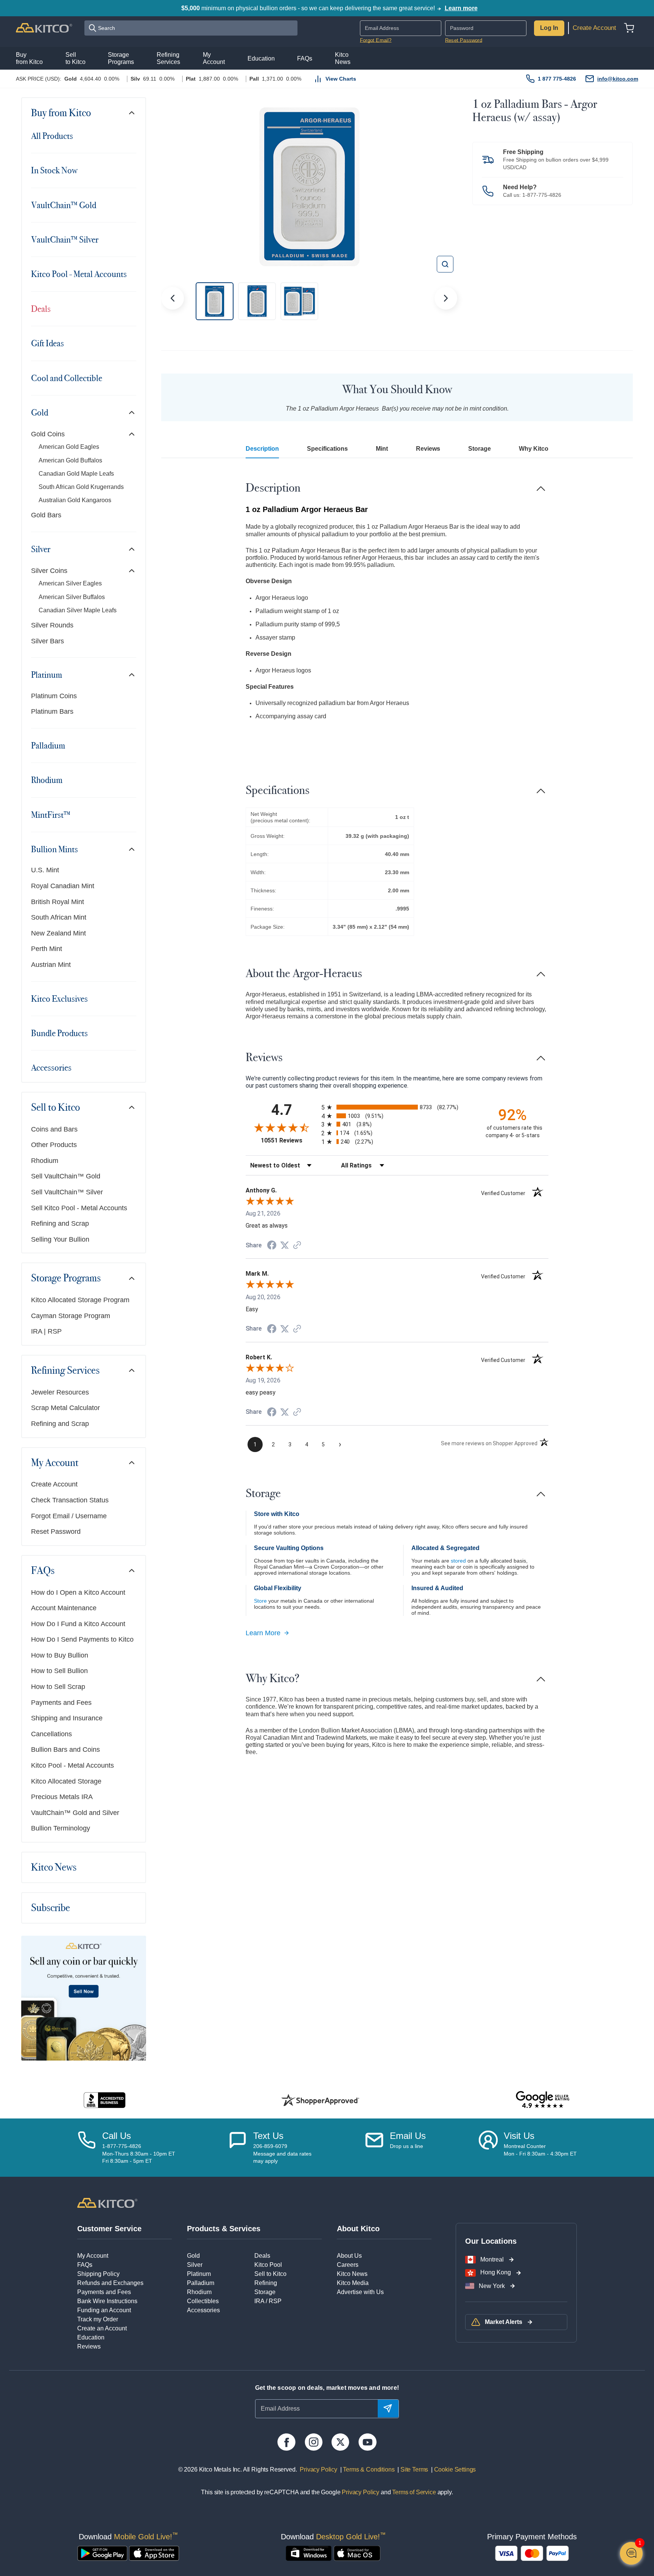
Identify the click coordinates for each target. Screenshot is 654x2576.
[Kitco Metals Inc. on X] (340, 2442)
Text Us (268, 2136)
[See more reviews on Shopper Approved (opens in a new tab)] (297, 1246)
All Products (52, 136)
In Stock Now (54, 170)
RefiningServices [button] (168, 58)
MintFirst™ (51, 815)
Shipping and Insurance (67, 1718)
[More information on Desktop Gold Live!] (309, 2553)
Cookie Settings (453, 2469)
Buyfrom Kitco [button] (29, 58)
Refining (266, 2283)
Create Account (594, 28)
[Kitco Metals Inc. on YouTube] (367, 2442)
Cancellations (51, 1734)
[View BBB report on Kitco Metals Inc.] (105, 2100)
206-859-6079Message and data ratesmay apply (282, 2153)
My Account (55, 1463)
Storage (480, 449)
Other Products (54, 1145)
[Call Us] (87, 2148)
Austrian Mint (51, 965)
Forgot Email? (376, 40)
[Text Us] (238, 2148)
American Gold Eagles (69, 447)
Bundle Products (59, 1033)
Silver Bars (47, 641)
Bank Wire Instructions (107, 2301)
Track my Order (98, 2319)
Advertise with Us (360, 2292)
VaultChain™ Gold (64, 205)
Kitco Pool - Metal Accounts (79, 274)
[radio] (397, 1107)
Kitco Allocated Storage (66, 1781)
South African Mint (59, 917)
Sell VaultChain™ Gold (66, 1176)
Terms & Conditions (368, 2469)
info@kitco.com (618, 79)
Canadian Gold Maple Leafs (76, 474)
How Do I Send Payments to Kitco (82, 1639)
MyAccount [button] (214, 58)
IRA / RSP (268, 2301)
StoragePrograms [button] (121, 58)
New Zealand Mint (58, 933)
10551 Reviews (289, 1140)
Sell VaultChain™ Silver (67, 1192)
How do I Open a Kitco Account (78, 1592)
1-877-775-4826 (542, 195)
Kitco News (54, 1867)
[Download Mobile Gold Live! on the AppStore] (154, 2553)
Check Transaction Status (70, 1500)
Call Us (117, 2136)
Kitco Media (353, 2283)
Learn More (263, 1633)
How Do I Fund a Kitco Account (78, 1624)
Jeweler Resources (60, 1392)
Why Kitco (534, 449)
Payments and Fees (61, 1703)
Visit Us (519, 2136)
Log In (549, 28)
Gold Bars (46, 515)
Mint (382, 449)
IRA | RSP (46, 1331)
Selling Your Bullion (60, 1239)
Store (260, 1601)
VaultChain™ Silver (65, 240)
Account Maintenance (64, 1608)
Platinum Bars (52, 711)
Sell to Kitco (55, 1107)
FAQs (43, 1571)
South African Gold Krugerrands (81, 487)
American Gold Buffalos (70, 460)
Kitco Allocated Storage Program (80, 1300)
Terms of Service (414, 2492)
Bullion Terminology (61, 1828)
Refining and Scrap (60, 1223)
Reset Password (464, 40)
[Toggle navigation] (132, 113)
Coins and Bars (54, 1129)
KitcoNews (343, 58)
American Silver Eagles (70, 583)
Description (262, 449)
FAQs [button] (305, 58)
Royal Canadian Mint (63, 886)
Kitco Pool (268, 2265)
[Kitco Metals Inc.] (107, 2202)
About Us (349, 2256)
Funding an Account (104, 2310)
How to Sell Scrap (58, 1687)
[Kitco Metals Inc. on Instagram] (314, 2442)
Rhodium (47, 780)
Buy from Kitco (61, 113)
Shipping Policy (98, 2274)
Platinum (47, 675)
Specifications (327, 449)
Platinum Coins (54, 696)
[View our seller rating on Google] (543, 2100)
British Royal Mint (58, 902)
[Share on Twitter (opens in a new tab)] (285, 1245)
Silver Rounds (52, 625)
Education (91, 2337)
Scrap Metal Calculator (65, 1408)
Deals (41, 309)
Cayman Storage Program (71, 1316)
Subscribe (51, 1908)
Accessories (51, 1068)
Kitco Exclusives (59, 999)
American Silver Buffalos (72, 597)
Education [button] (261, 58)
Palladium (48, 746)
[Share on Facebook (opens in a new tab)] (272, 1246)
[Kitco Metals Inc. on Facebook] (286, 2442)
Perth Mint (47, 949)
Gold (40, 412)
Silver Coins (49, 571)
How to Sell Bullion (59, 1671)
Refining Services (65, 1370)
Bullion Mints (54, 849)
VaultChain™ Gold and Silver (75, 1813)
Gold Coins (48, 434)
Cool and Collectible (67, 378)
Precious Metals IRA (62, 1797)
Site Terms (413, 2469)
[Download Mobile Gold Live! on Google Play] (102, 2553)
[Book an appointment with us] (488, 2148)
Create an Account (102, 2328)
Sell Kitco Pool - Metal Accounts (79, 1208)
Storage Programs (66, 1278)
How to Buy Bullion (60, 1655)
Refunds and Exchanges (110, 2283)
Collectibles (203, 2301)
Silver (41, 549)
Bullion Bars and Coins (65, 1750)
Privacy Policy (318, 2469)
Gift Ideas (47, 343)
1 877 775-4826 (557, 79)
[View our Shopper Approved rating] (320, 2100)
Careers (348, 2265)
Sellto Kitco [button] (76, 58)
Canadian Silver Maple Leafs (78, 610)
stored (458, 1561)
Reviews (428, 449)
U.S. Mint (45, 870)
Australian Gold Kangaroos (75, 500)
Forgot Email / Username (69, 1516)
